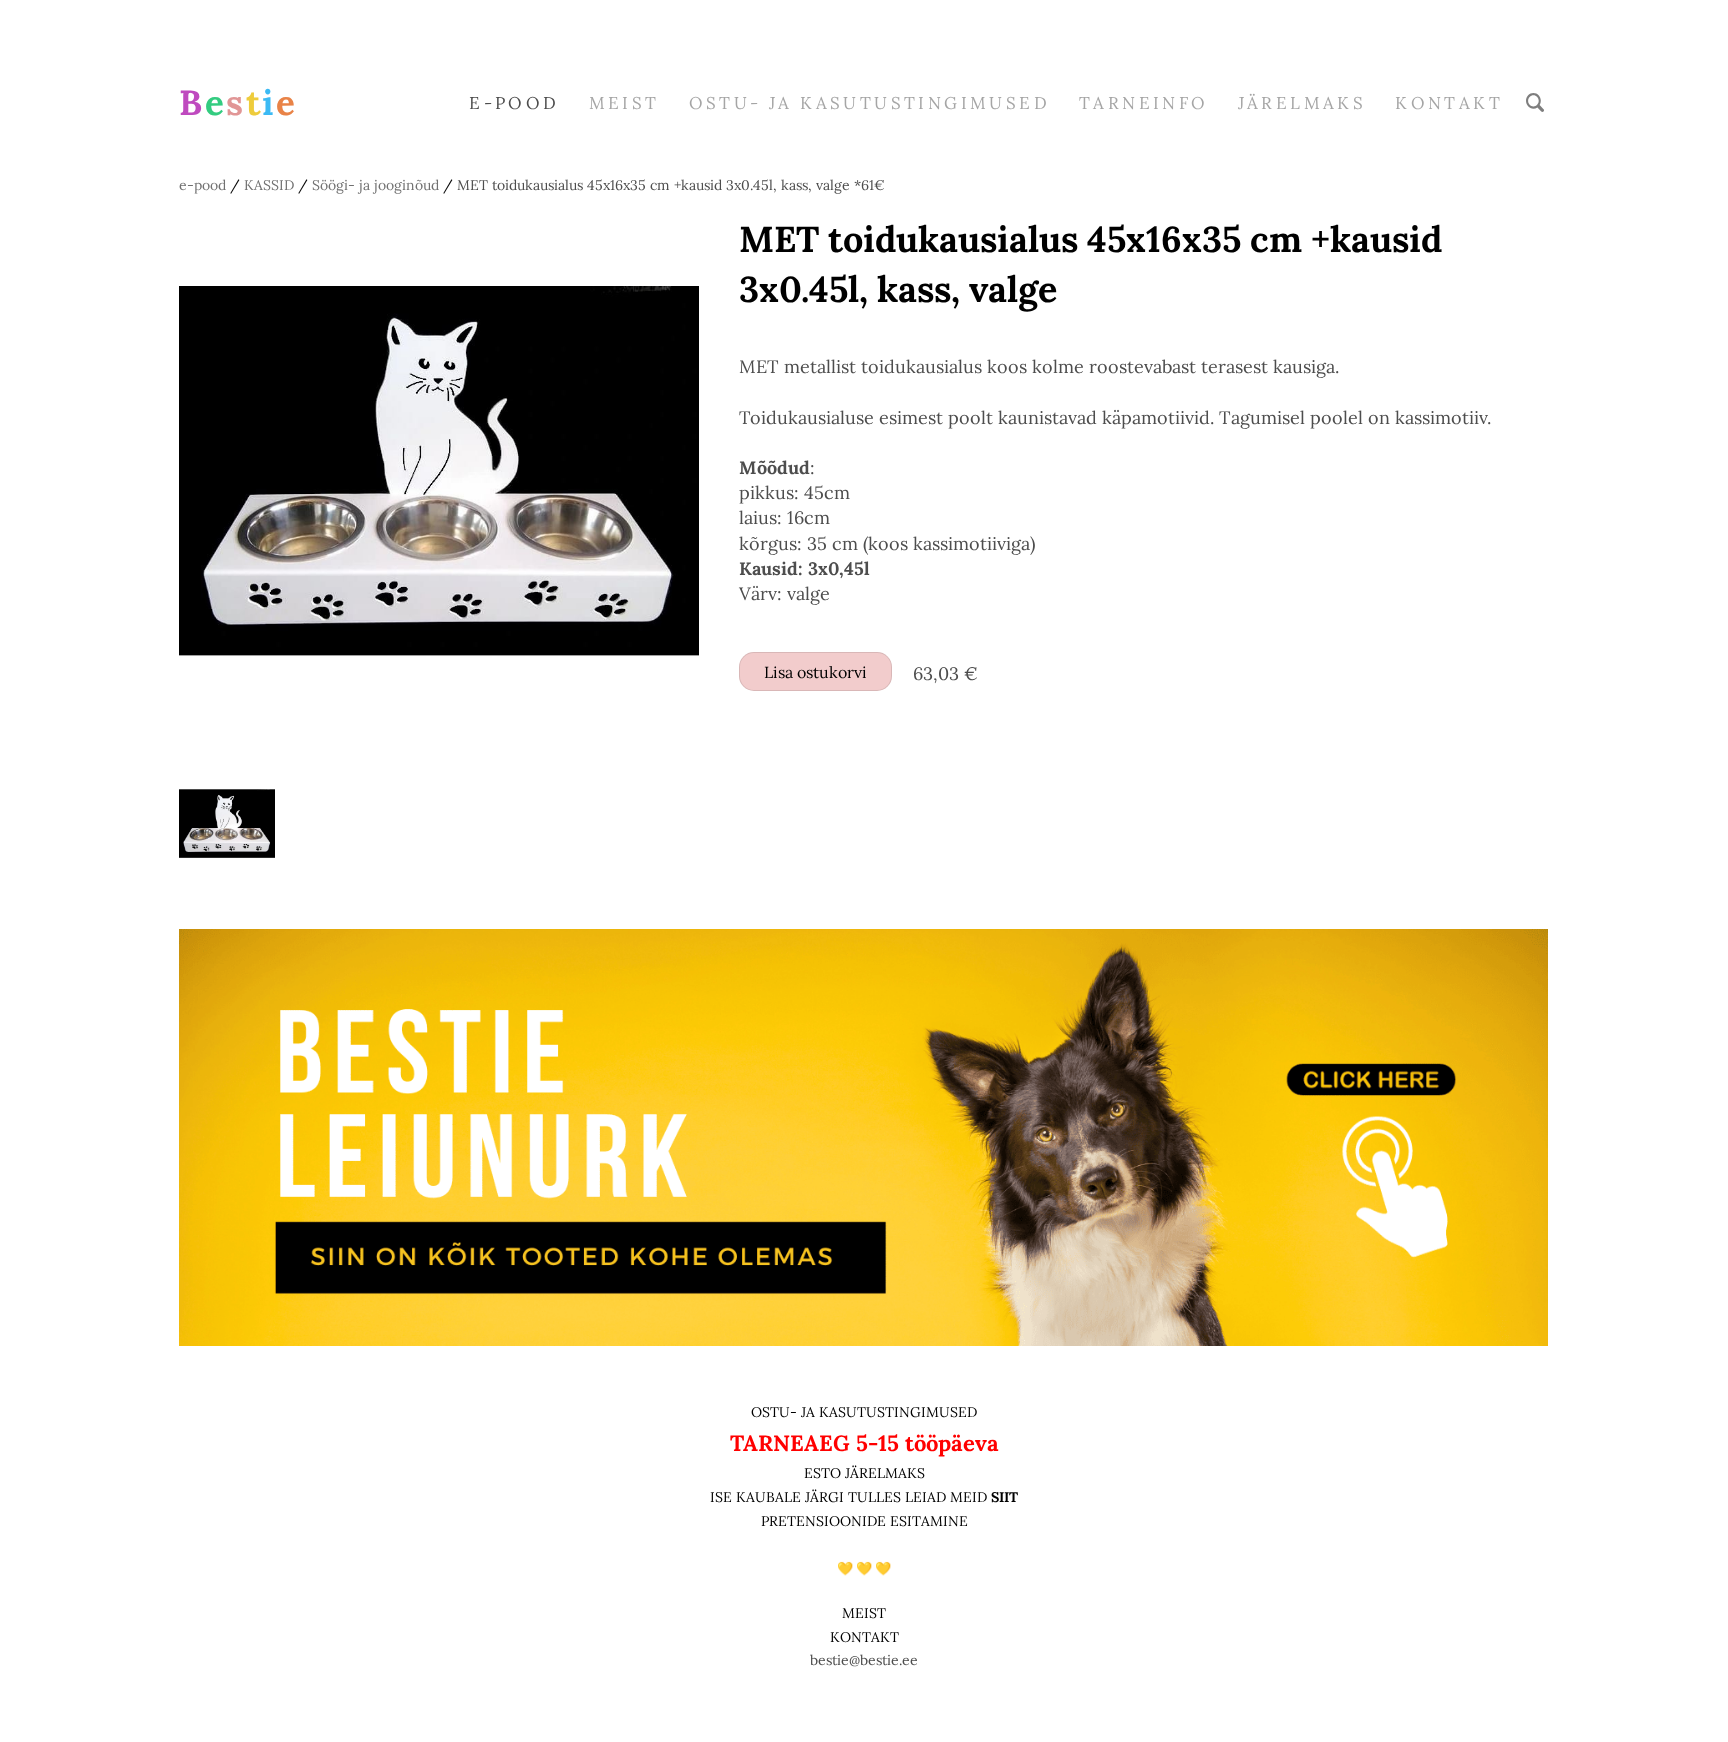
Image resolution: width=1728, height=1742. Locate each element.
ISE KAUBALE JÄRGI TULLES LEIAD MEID (850, 1497)
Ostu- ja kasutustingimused (869, 103)
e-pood (514, 103)
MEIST (624, 103)
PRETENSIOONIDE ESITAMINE (864, 1521)
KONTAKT (864, 1637)
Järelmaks (1302, 103)
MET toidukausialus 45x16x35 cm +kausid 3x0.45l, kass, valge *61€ (671, 185)
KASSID (269, 185)
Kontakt (1449, 103)
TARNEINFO (1144, 103)
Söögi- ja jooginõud (375, 185)
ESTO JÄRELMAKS (864, 1473)
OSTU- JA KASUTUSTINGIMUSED (864, 1412)
